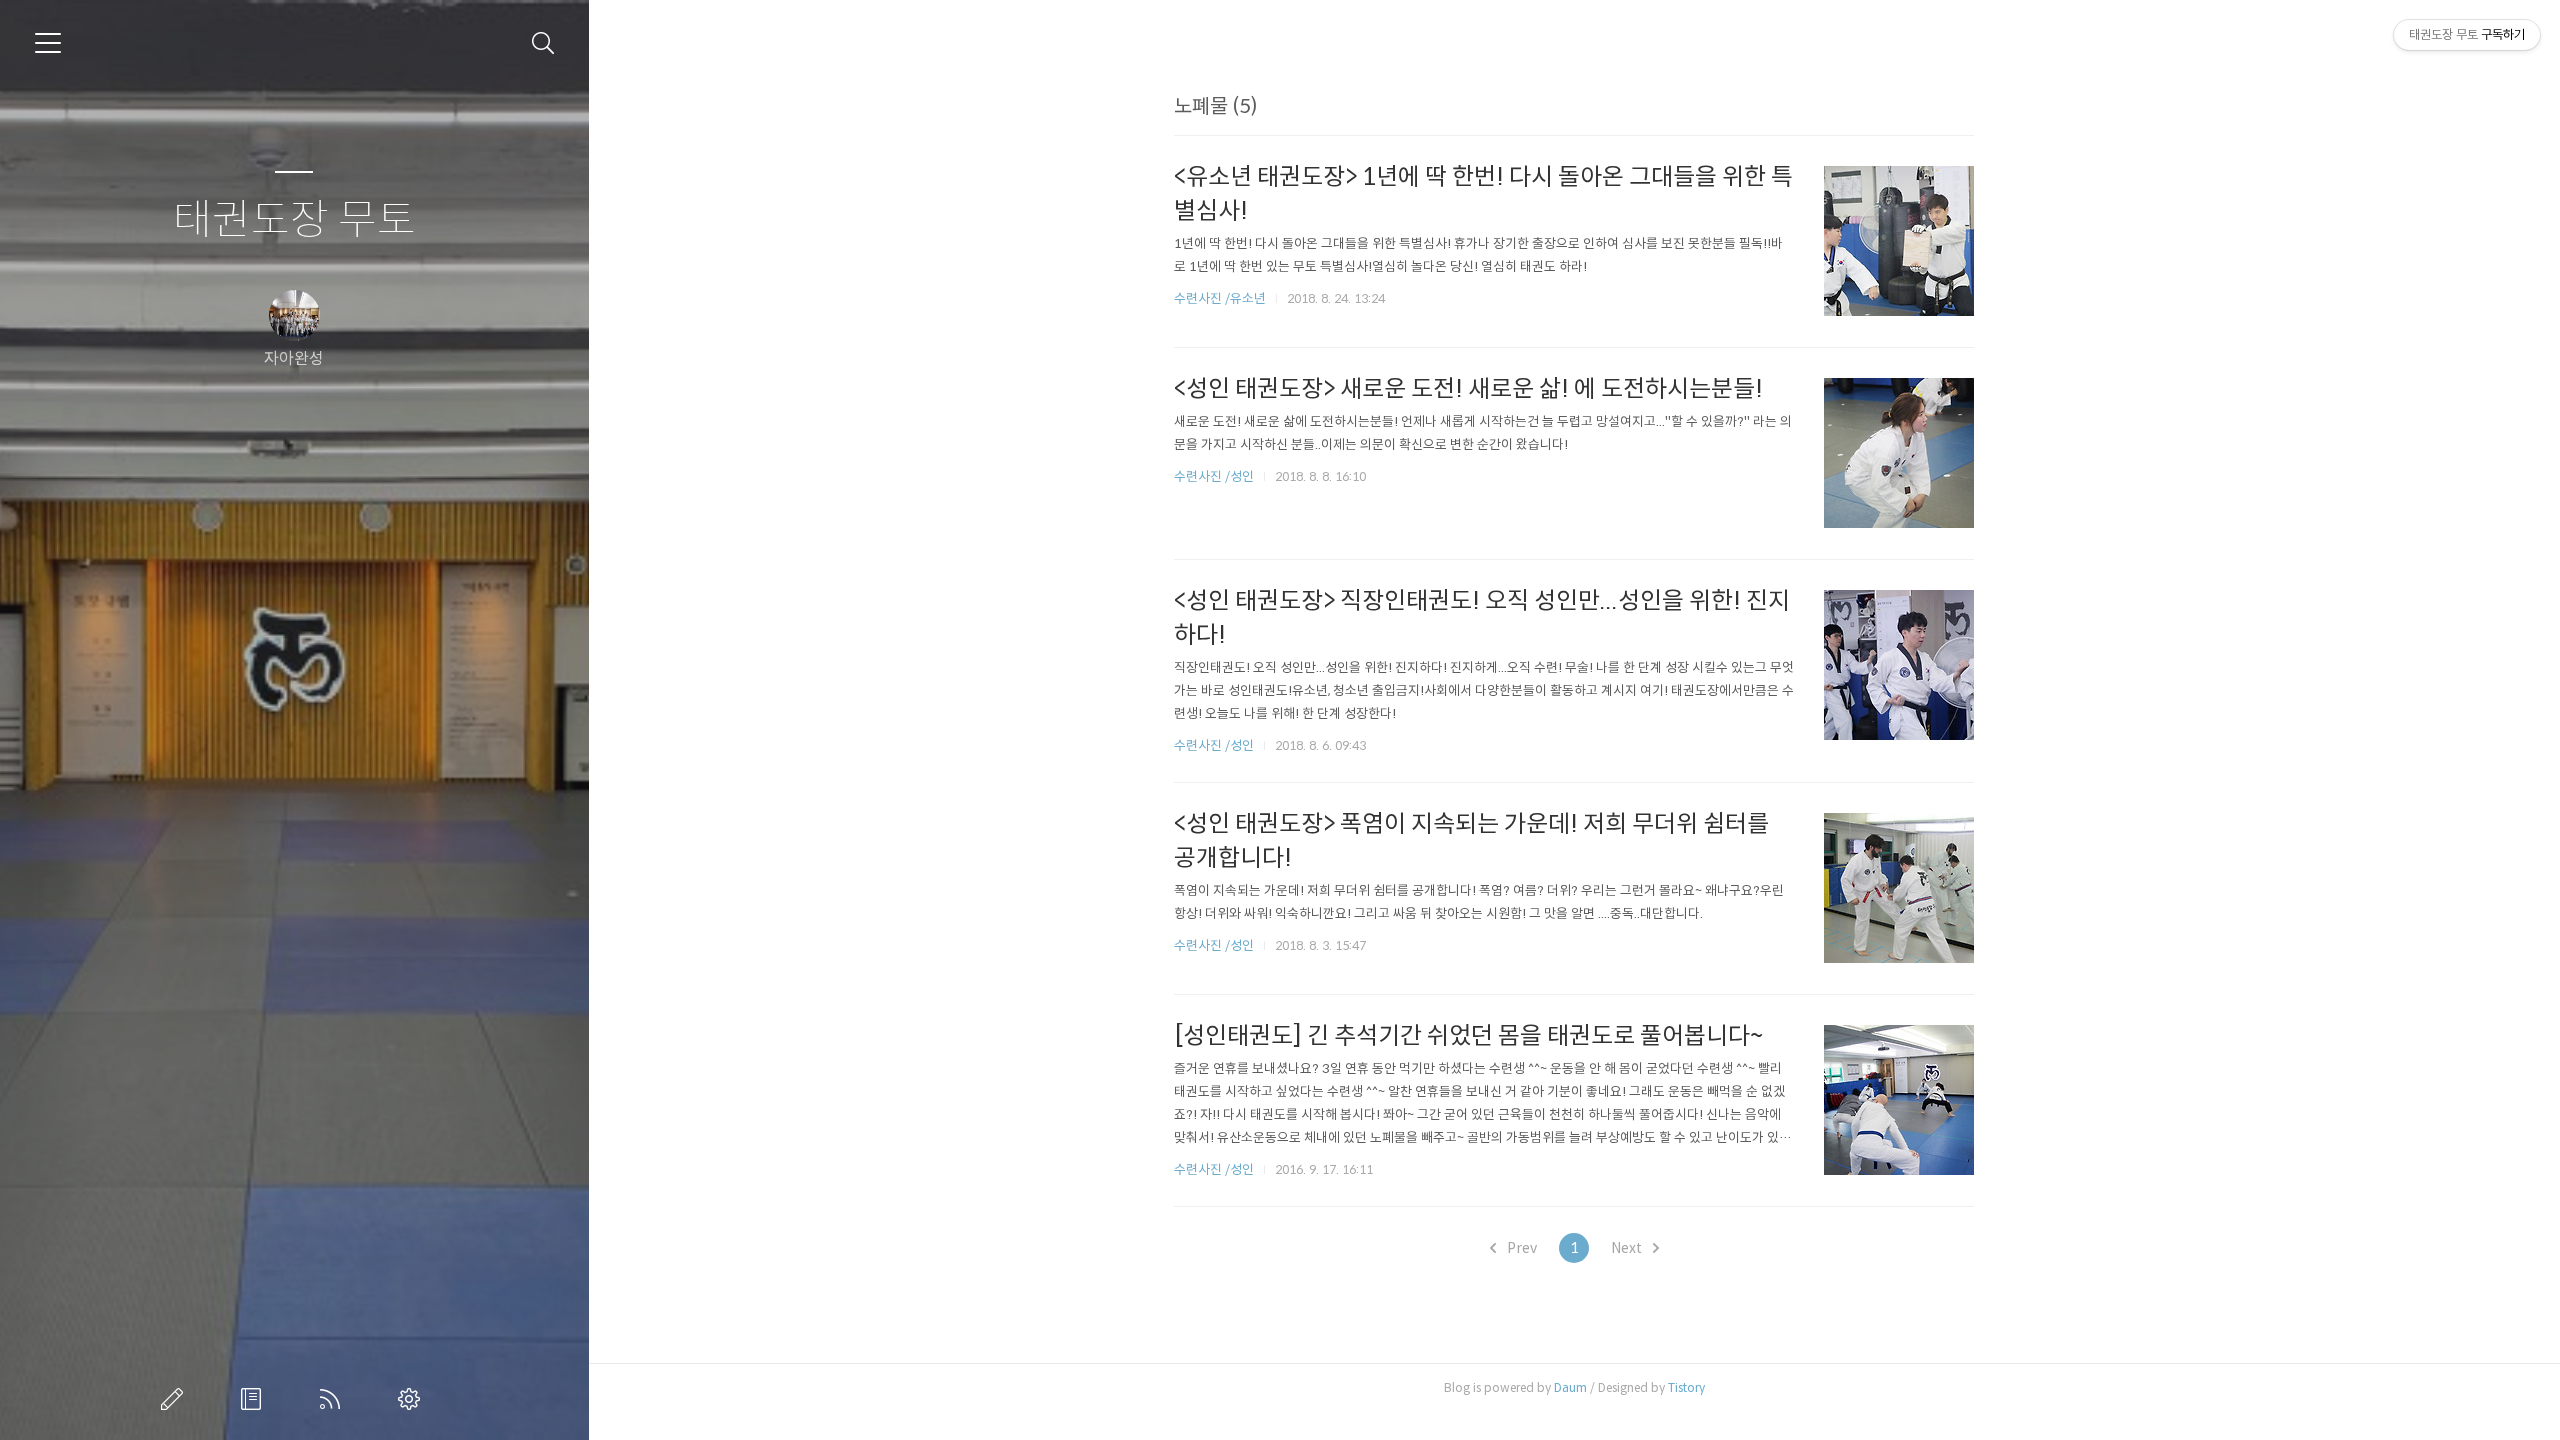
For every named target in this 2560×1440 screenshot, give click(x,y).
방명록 (255, 1399)
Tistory (1686, 1387)
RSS (334, 1399)
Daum (1570, 1387)
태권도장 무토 (294, 220)
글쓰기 (176, 1399)
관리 (413, 1399)
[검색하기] (543, 43)
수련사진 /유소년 (1220, 298)
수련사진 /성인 (1215, 476)
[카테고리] (48, 43)
